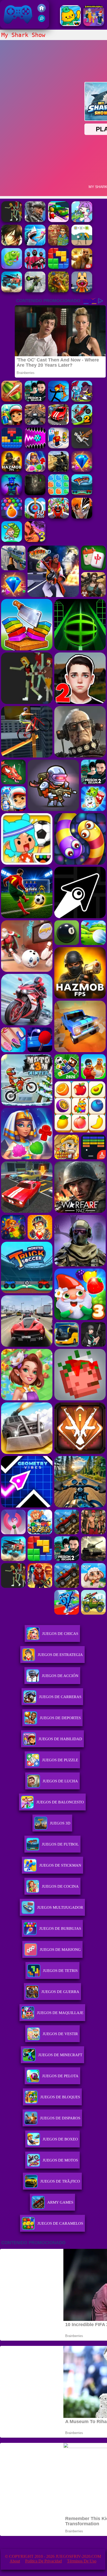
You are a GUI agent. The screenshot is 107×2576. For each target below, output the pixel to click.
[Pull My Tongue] (12, 267)
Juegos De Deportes (60, 1718)
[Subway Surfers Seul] (12, 423)
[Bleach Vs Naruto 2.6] (82, 517)
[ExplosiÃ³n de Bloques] (58, 494)
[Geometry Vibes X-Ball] (35, 447)
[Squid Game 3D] (35, 267)
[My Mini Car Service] (58, 221)
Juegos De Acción (60, 1676)
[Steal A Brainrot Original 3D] (94, 25)
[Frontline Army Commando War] (35, 221)
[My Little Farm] (12, 221)
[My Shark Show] (35, 244)
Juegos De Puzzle (60, 1760)
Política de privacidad (44, 2561)
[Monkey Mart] (12, 541)
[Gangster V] (82, 267)
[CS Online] (58, 470)
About (15, 2561)
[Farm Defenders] (58, 291)
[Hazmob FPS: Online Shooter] (12, 470)
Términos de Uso (82, 2561)
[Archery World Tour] (35, 517)
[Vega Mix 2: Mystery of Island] (58, 244)
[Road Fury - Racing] (12, 291)
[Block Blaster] (58, 267)
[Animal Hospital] (82, 291)
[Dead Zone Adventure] (35, 494)
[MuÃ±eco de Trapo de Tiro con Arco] (58, 400)
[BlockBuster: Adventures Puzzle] (12, 447)
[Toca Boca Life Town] (70, 25)
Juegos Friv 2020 (17, 26)
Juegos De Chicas (60, 1634)
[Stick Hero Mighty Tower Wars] (82, 400)
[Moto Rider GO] (35, 423)
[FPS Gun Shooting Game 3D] (35, 400)
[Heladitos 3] (35, 541)
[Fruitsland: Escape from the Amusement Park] (58, 517)
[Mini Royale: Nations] (12, 494)
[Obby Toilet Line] (58, 447)
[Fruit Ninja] (12, 400)
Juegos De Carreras (60, 1697)
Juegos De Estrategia (60, 1655)
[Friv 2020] (42, 11)
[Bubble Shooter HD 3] (12, 517)
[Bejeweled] (82, 470)
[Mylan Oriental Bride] (12, 244)
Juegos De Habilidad (60, 1739)
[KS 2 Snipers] (35, 291)
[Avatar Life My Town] (82, 221)
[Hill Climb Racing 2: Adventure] (82, 423)
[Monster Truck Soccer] (82, 494)
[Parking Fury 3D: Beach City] (58, 423)
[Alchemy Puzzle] (82, 244)
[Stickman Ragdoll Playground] (82, 447)
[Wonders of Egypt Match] (35, 470)
